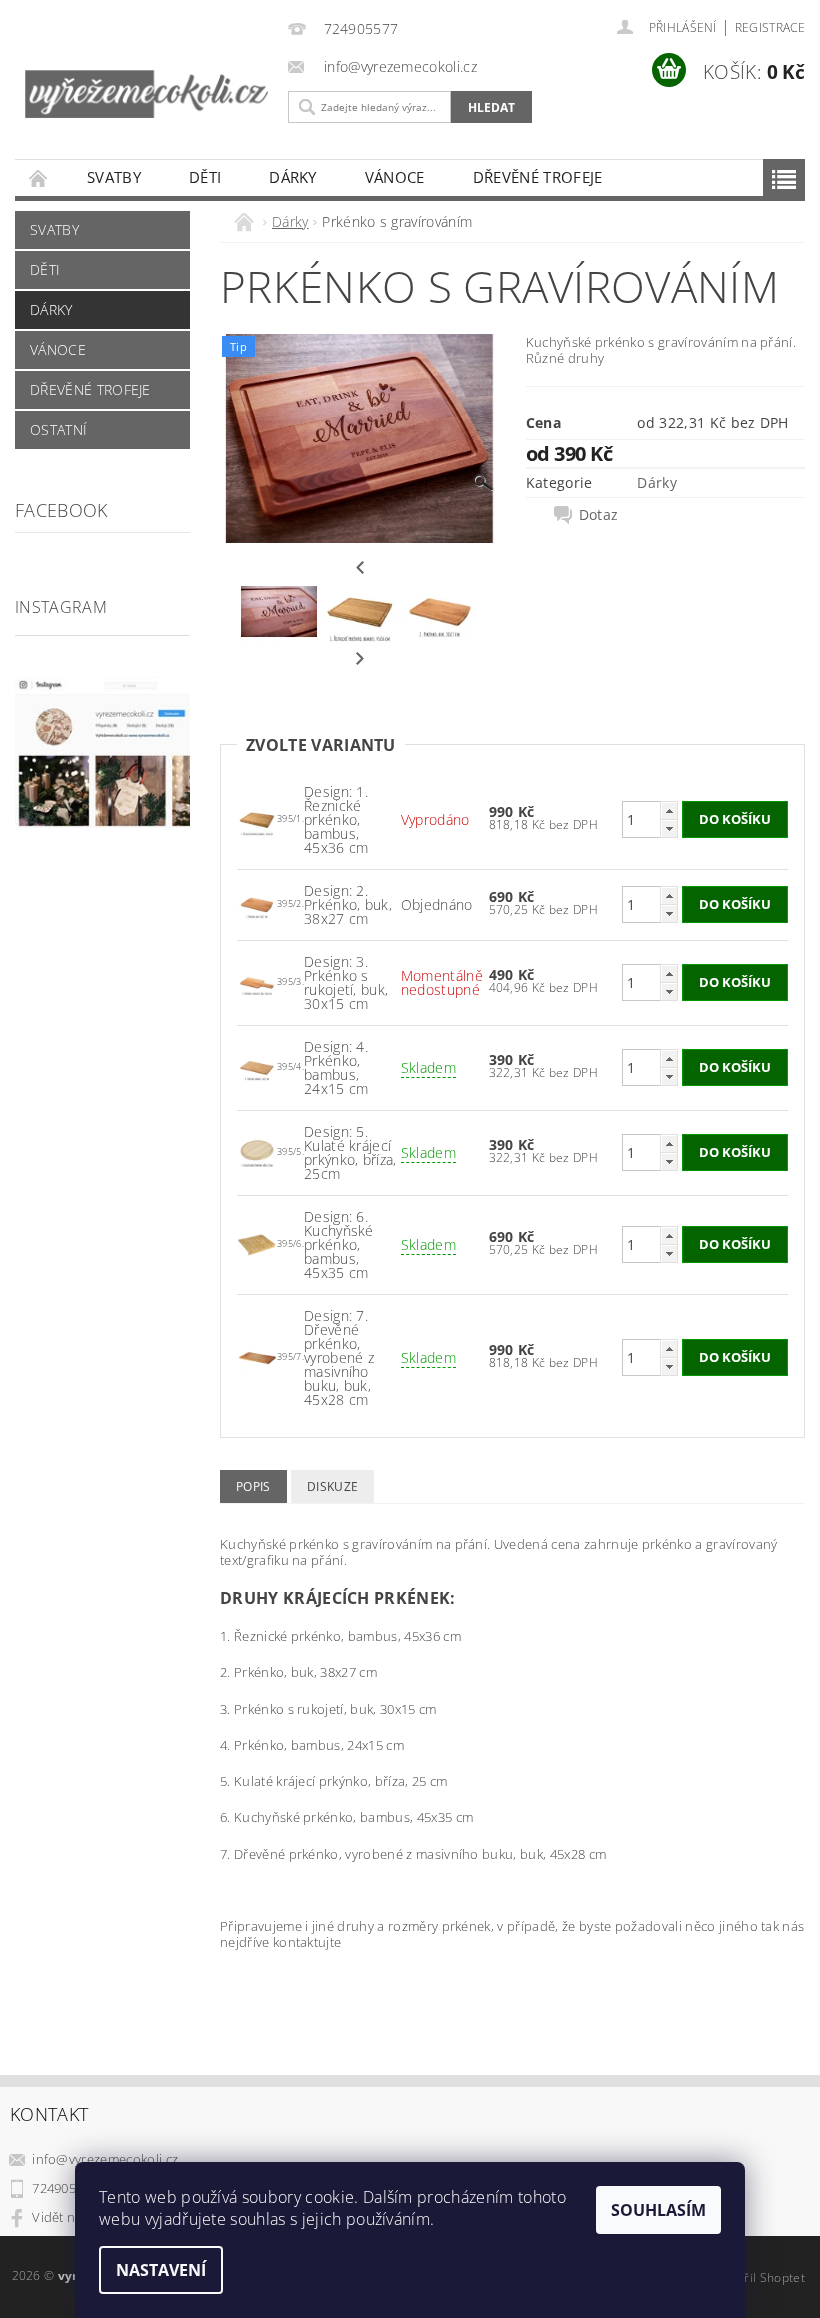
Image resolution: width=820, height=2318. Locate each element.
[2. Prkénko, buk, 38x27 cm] (257, 902)
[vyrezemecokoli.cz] (146, 78)
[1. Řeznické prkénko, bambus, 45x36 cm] (257, 817)
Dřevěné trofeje (538, 177)
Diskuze (332, 1486)
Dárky (293, 177)
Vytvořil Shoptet (759, 2277)
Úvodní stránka (39, 177)
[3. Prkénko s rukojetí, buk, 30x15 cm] (257, 980)
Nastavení (161, 2270)
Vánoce (395, 177)
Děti (205, 177)
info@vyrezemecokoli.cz (105, 2159)
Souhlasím (658, 2210)
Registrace (770, 27)
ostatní (58, 429)
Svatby (114, 177)
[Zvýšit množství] (669, 810)
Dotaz (599, 515)
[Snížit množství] (669, 828)
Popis (253, 1486)
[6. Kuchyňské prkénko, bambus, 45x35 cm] (257, 1242)
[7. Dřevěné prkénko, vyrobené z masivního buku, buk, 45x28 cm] (257, 1355)
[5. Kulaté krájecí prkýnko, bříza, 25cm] (257, 1150)
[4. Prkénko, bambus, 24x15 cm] (257, 1065)
